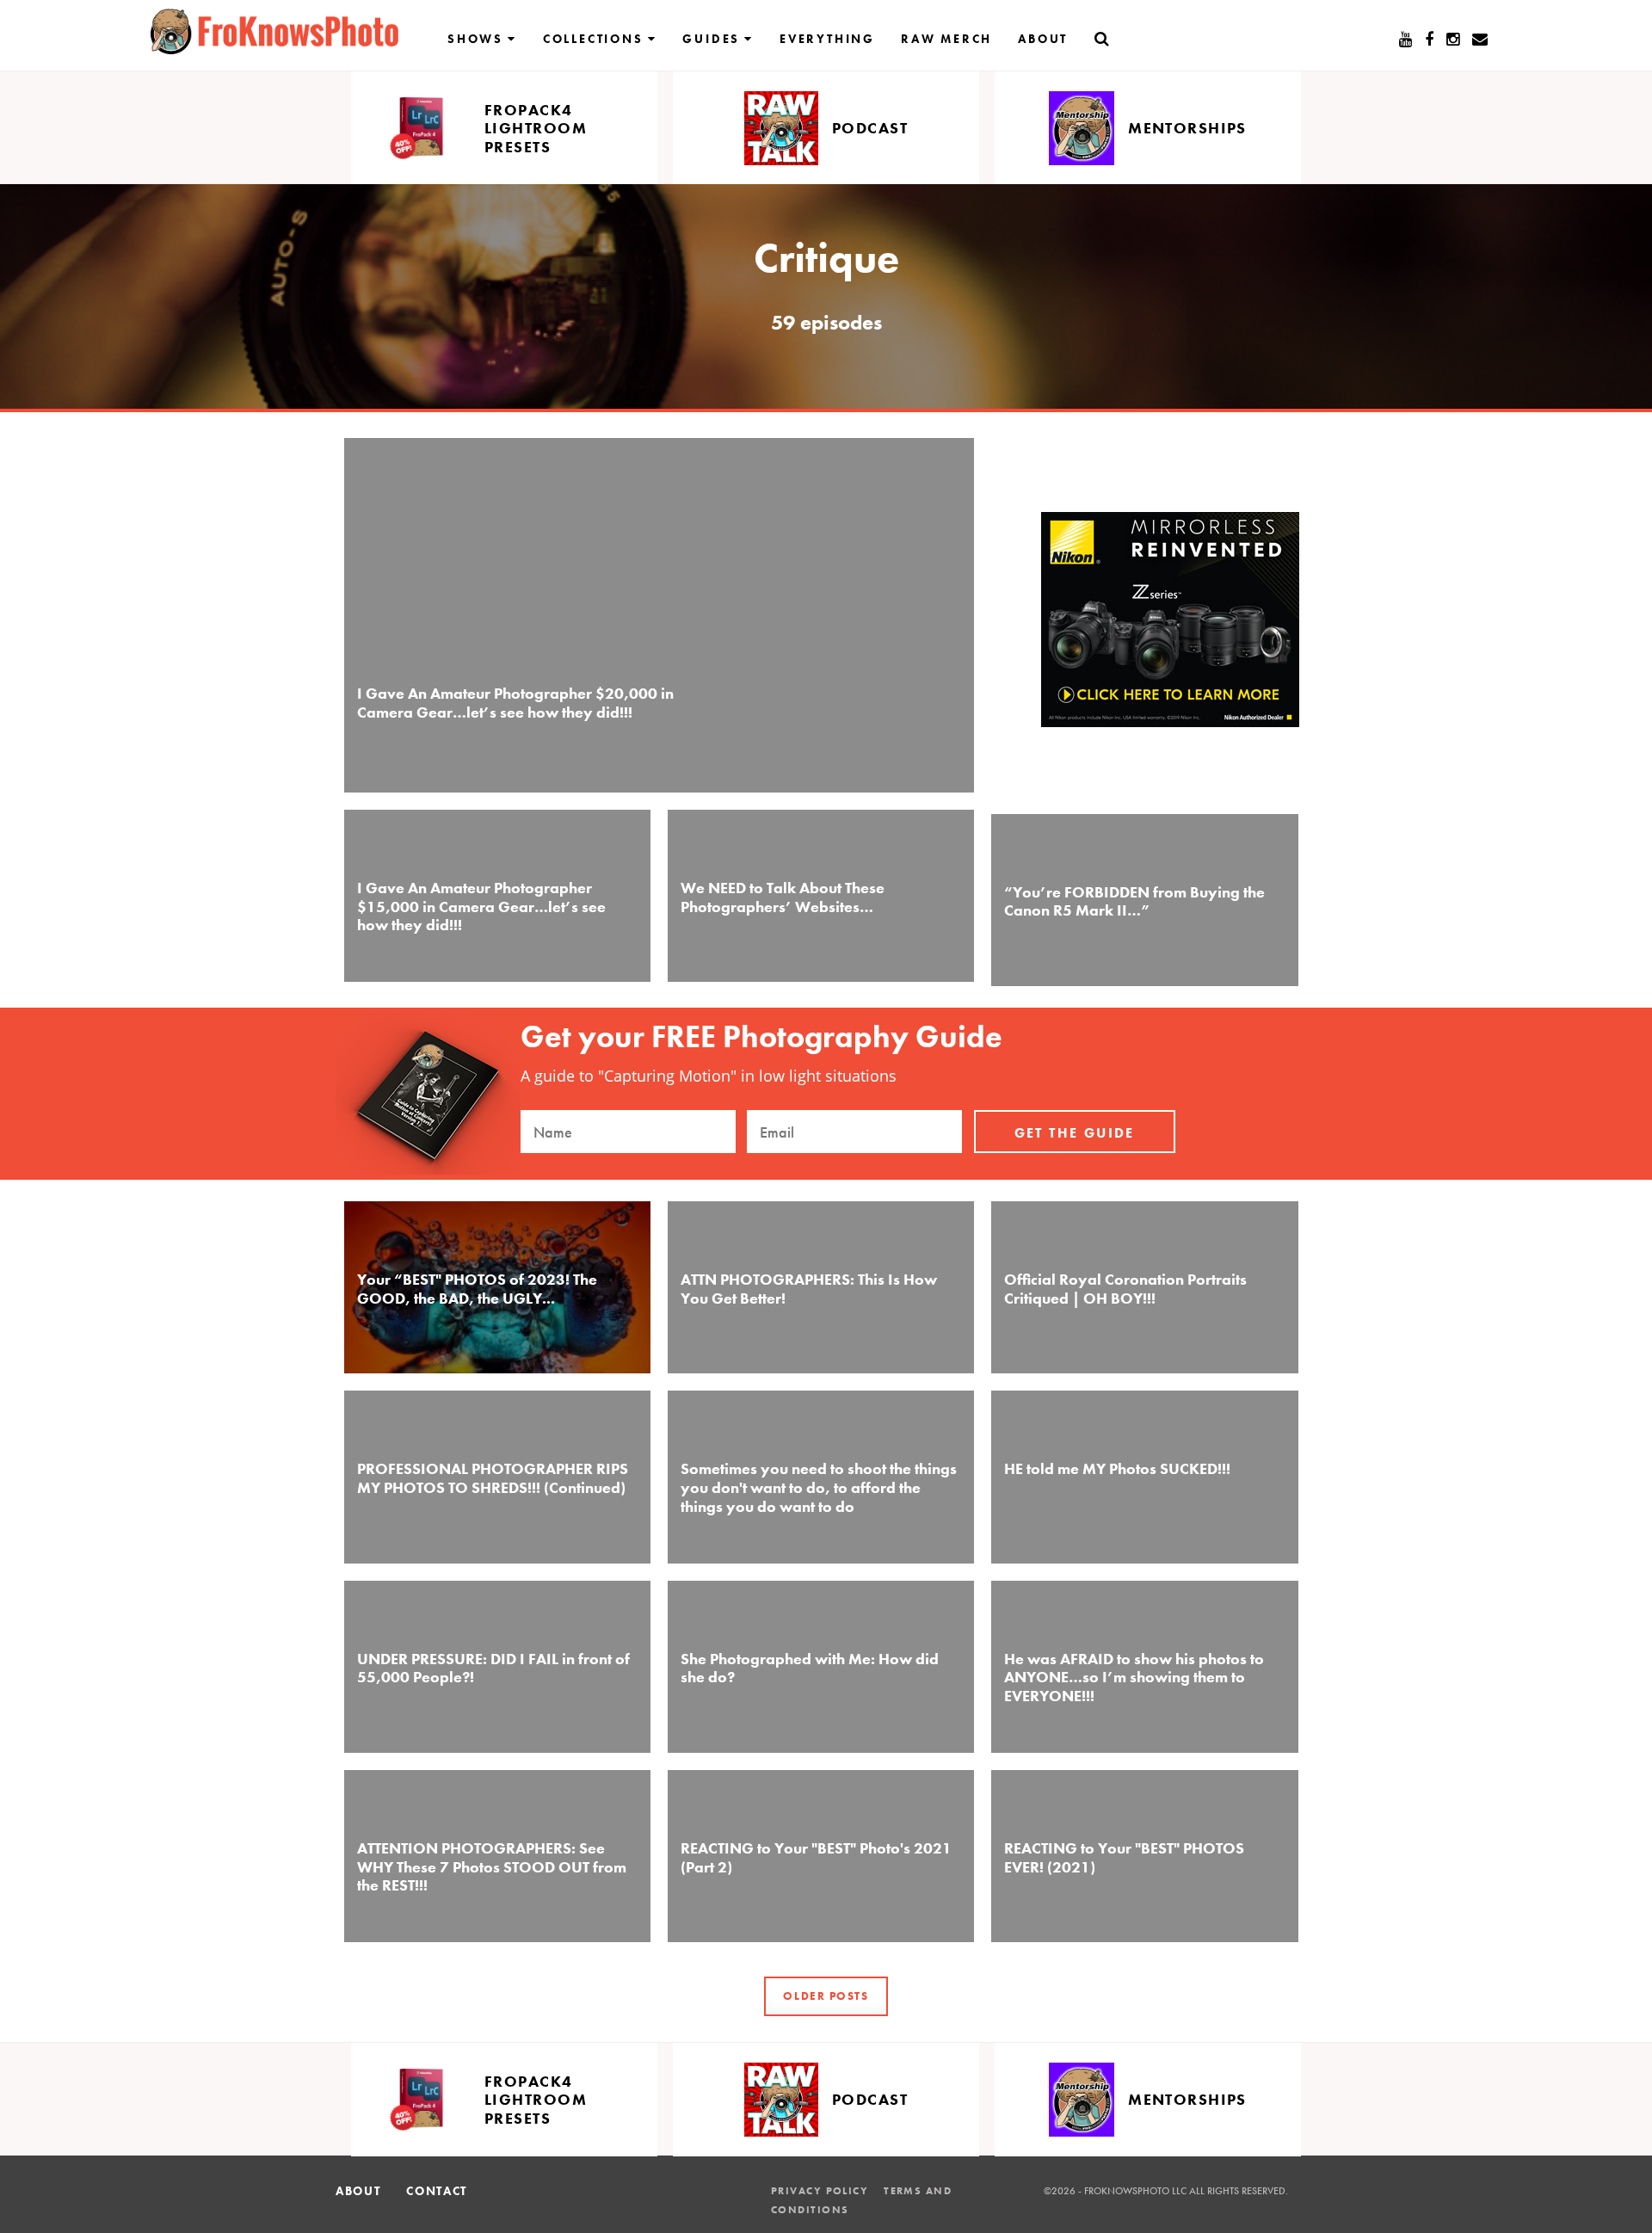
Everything (827, 39)
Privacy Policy (820, 2191)
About (1043, 39)
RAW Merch (946, 39)
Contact (437, 2191)
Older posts (826, 1996)
